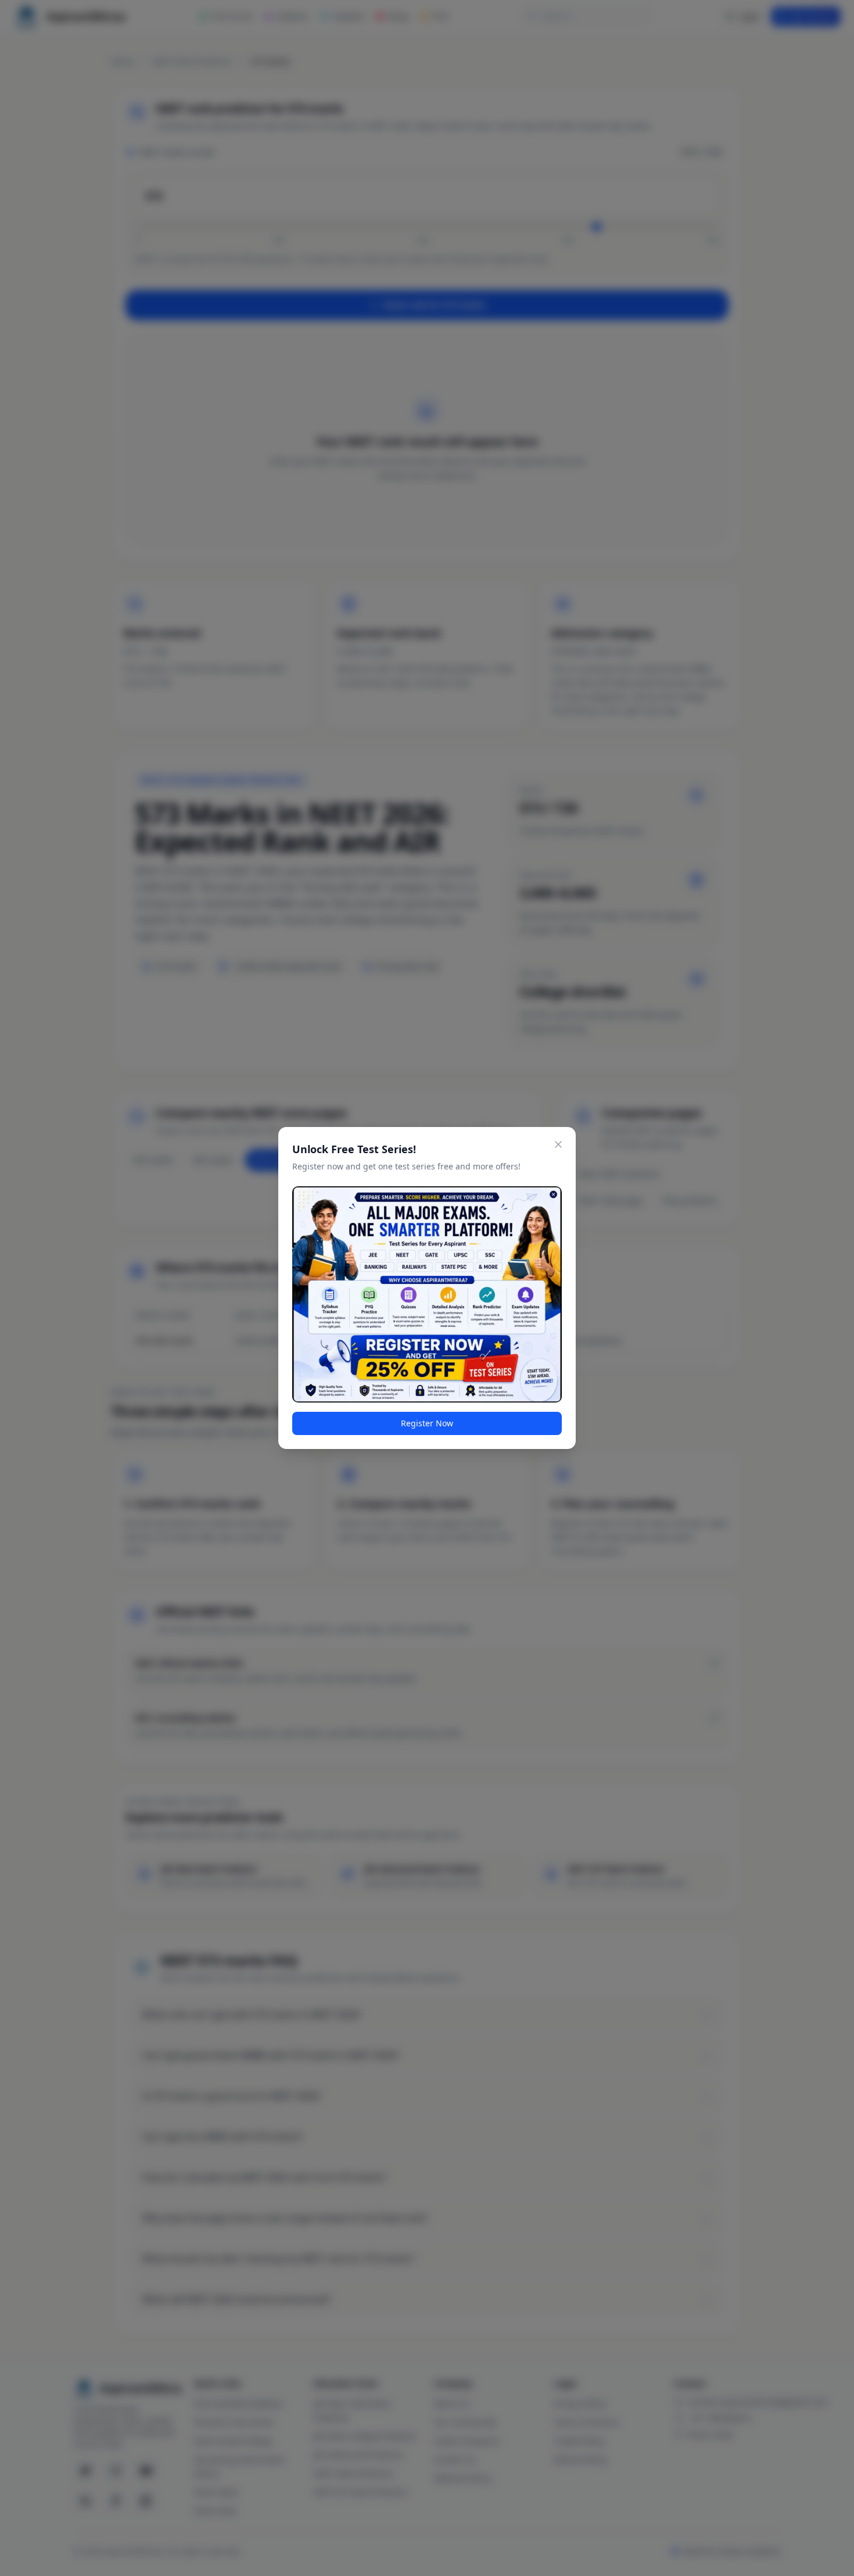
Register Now (427, 1423)
